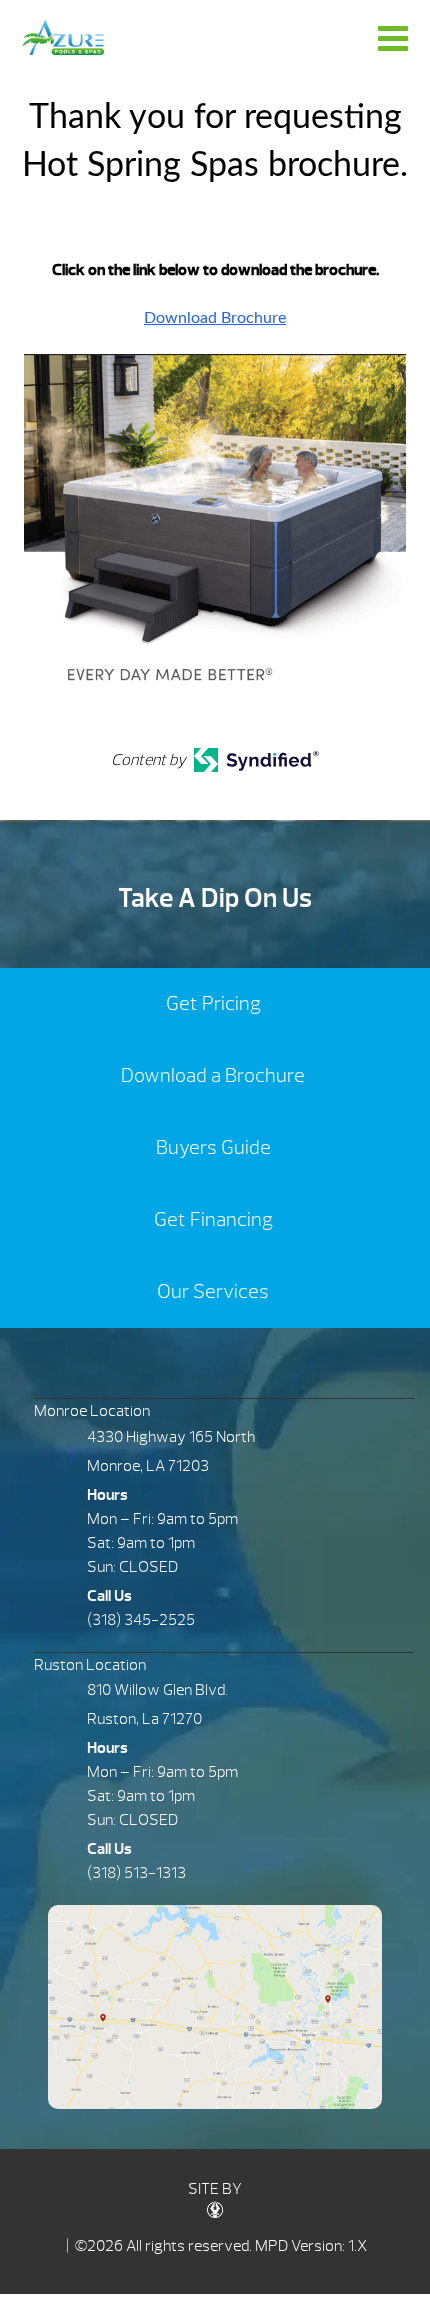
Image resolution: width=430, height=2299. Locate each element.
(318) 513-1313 (136, 1873)
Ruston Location (90, 1665)
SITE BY (215, 2189)
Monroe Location (92, 1411)
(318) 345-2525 (141, 1620)
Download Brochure (215, 318)
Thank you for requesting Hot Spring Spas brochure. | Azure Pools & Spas (63, 37)
